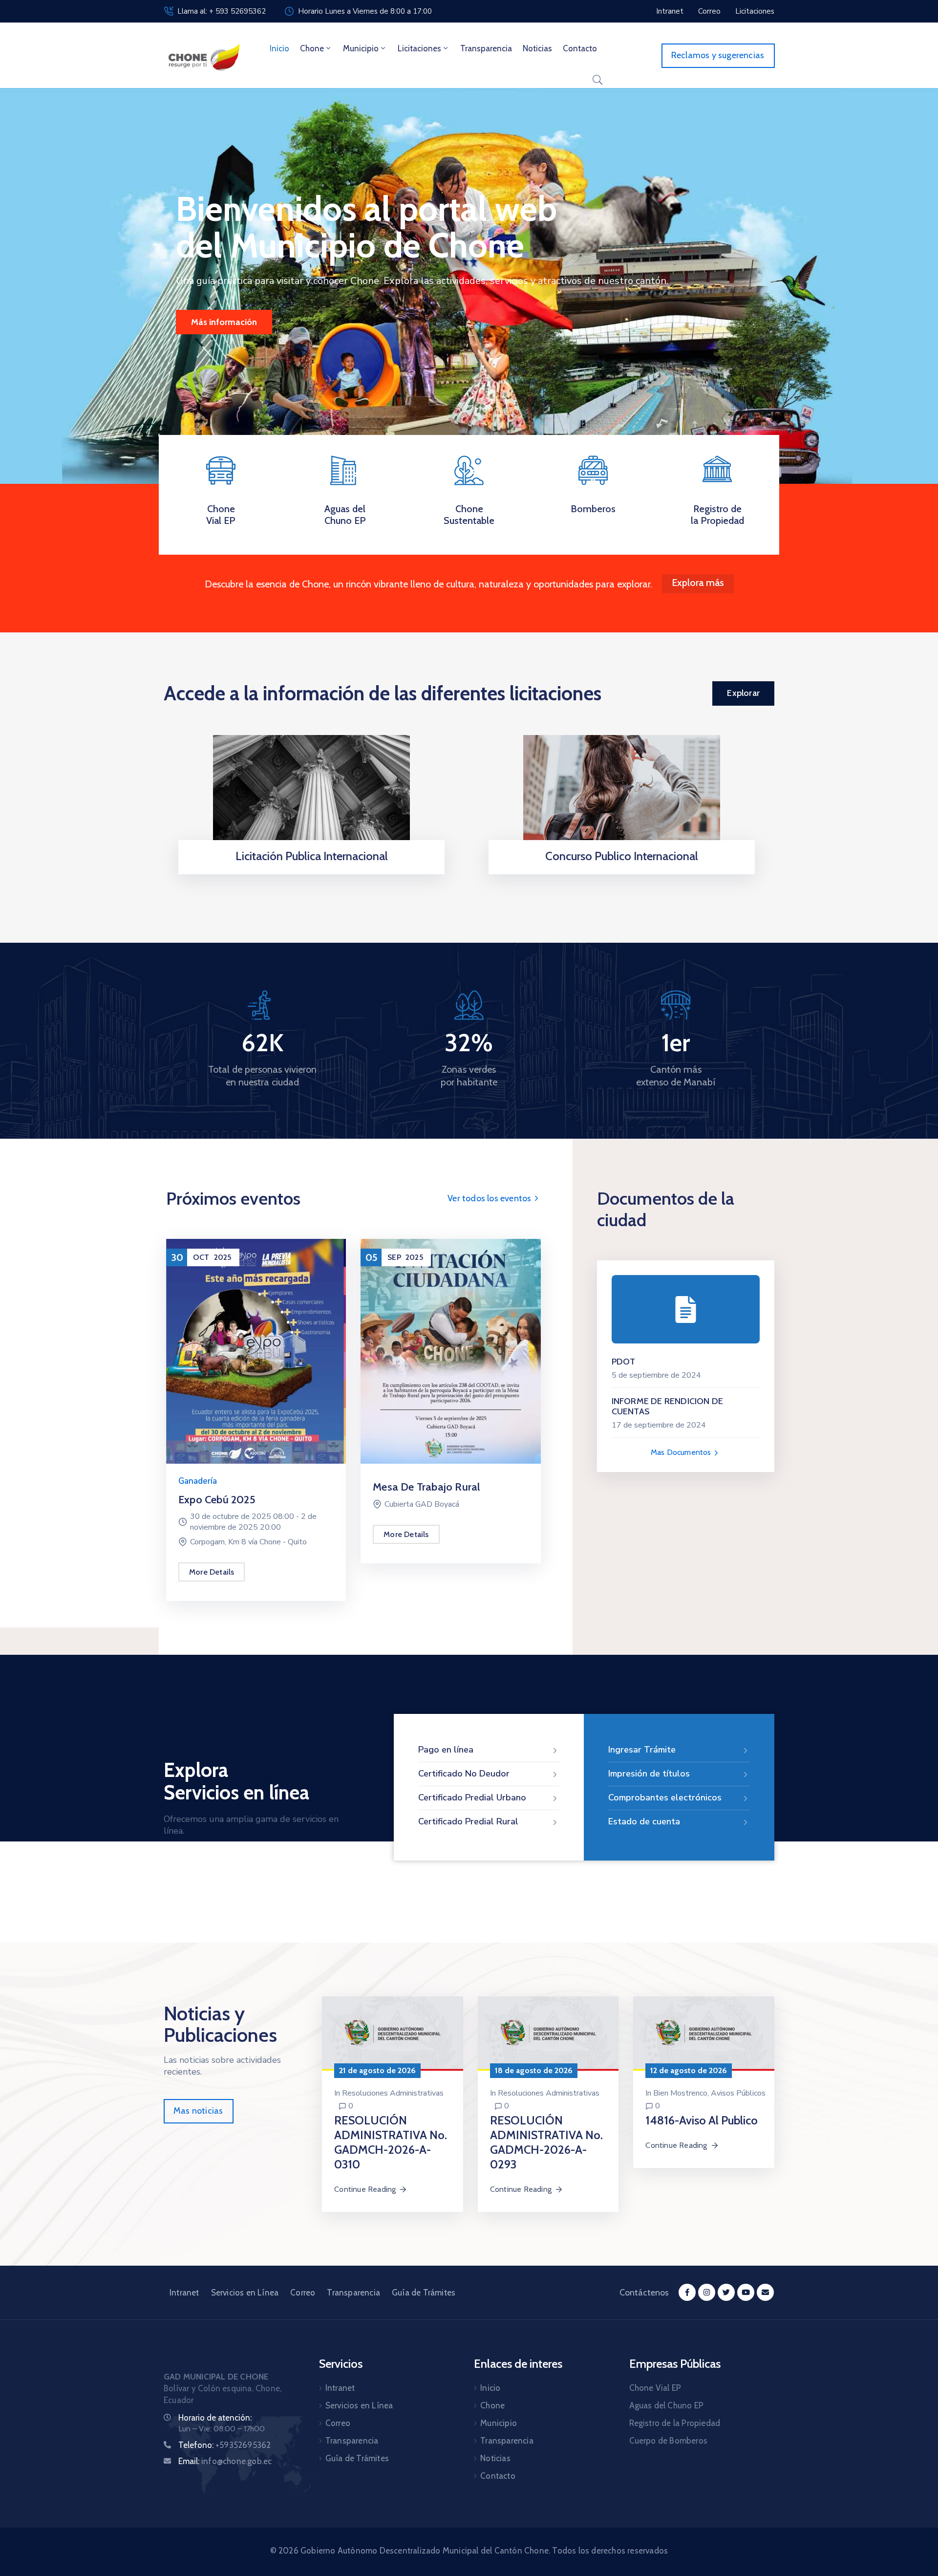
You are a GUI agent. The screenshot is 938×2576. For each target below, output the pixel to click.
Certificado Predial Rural (468, 1821)
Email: (225, 2461)
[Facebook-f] (687, 2292)
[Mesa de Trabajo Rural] (450, 1351)
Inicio (279, 48)
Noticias (537, 48)
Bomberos (593, 509)
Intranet (184, 2293)
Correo (303, 2293)
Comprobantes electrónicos (665, 1797)
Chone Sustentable (469, 515)
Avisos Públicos (738, 2093)
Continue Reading (365, 2189)
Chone (312, 48)
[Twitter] (726, 2292)
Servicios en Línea (245, 2293)
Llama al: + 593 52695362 (222, 11)
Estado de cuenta (644, 1821)
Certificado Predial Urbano (472, 1797)
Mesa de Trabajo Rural (426, 1487)
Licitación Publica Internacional (312, 856)
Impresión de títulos (649, 1774)
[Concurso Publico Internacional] (622, 795)
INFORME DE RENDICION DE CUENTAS (668, 1407)
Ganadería (198, 1481)
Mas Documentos (682, 1452)
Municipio (361, 48)
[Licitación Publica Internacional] (311, 795)
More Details (212, 1572)
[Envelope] (765, 2292)
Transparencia (486, 48)
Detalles (309, 871)
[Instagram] (707, 2292)
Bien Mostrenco (680, 2093)
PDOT (624, 1362)
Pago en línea (446, 1750)
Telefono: (224, 2445)
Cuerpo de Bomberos (669, 2441)
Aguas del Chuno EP (345, 515)
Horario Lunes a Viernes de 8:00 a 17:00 (365, 11)
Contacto (580, 48)
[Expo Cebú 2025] (256, 1351)
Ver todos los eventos (490, 1198)
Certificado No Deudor (464, 1774)
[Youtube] (746, 2292)
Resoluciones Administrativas (393, 2093)
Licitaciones (419, 48)
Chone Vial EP (221, 515)
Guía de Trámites (424, 2293)
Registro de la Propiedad (717, 515)
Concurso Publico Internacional (622, 856)
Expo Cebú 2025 (217, 1500)
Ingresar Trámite (642, 1750)
